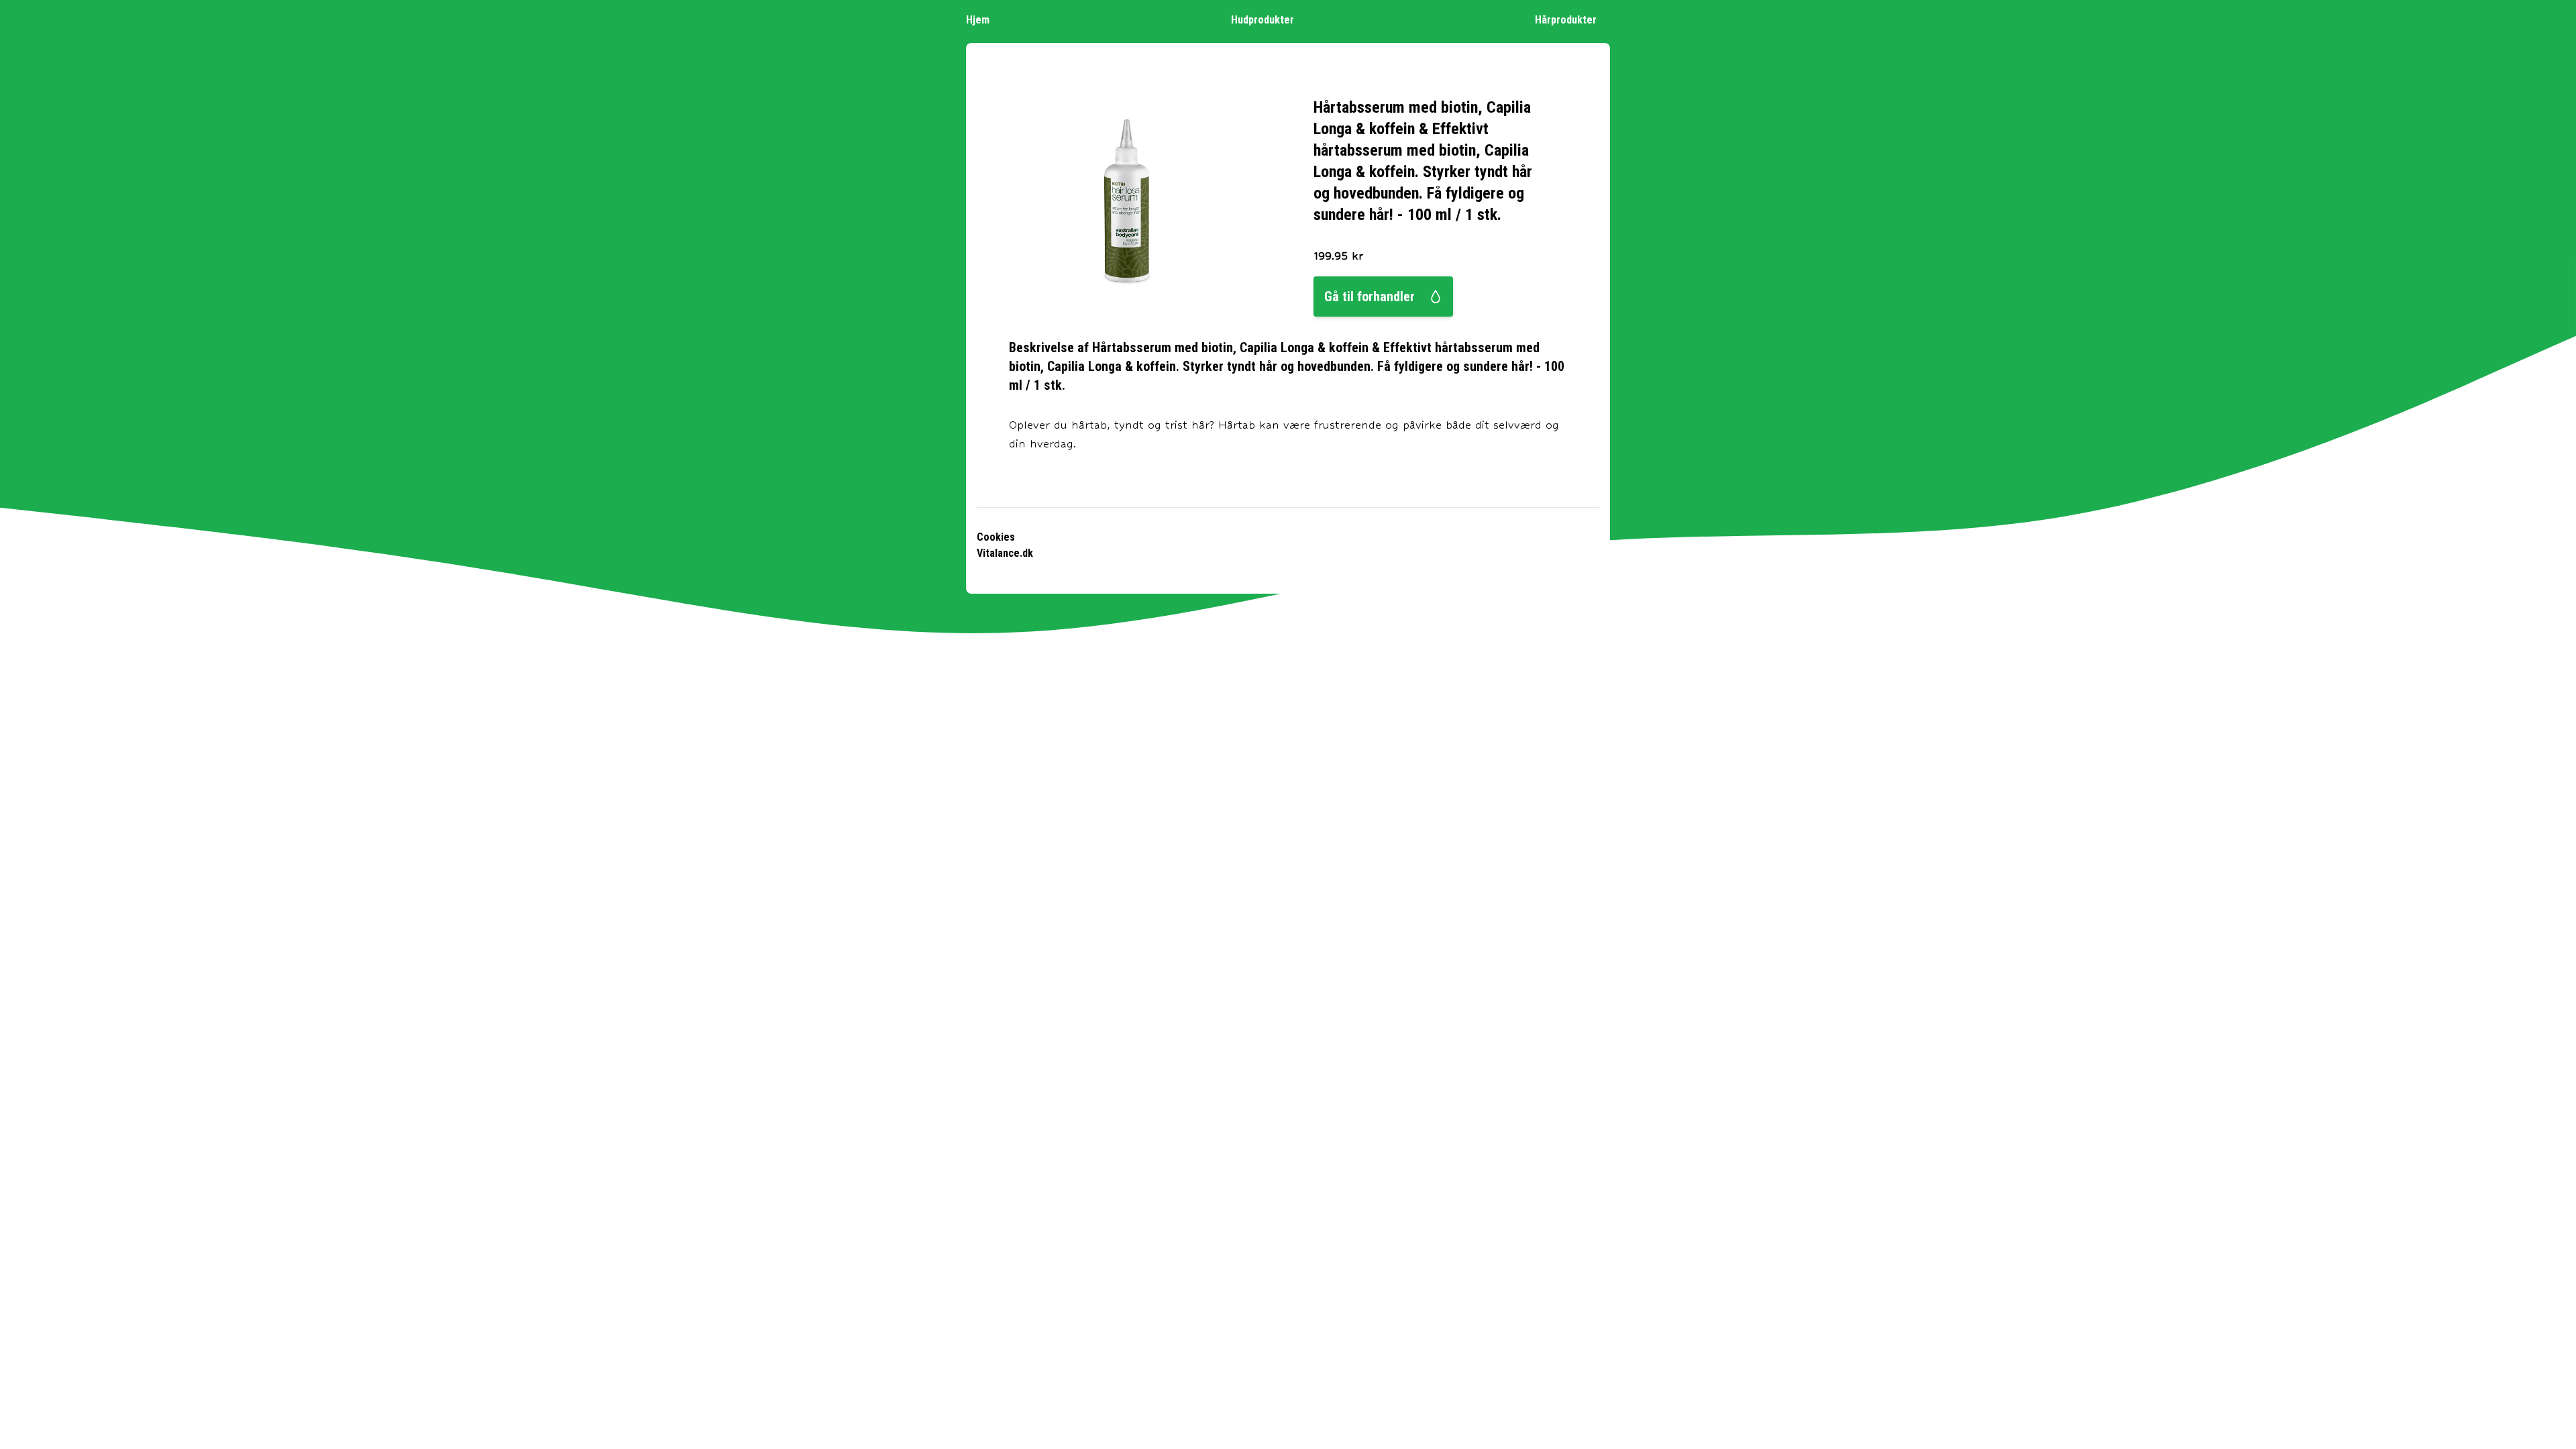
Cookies (996, 537)
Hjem (978, 20)
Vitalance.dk (1005, 553)
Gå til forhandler (1370, 297)
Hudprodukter (1263, 20)
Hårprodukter (1566, 20)
